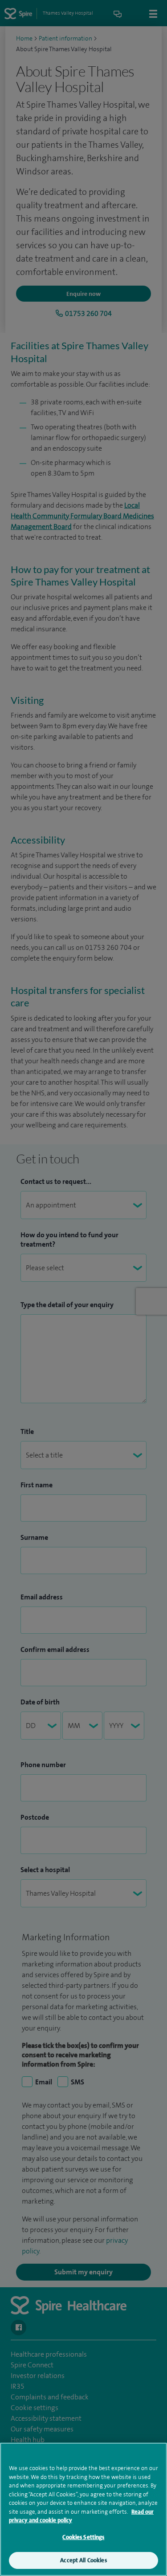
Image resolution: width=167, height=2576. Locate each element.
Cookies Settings (83, 2537)
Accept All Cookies (83, 2560)
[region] (83, 2509)
